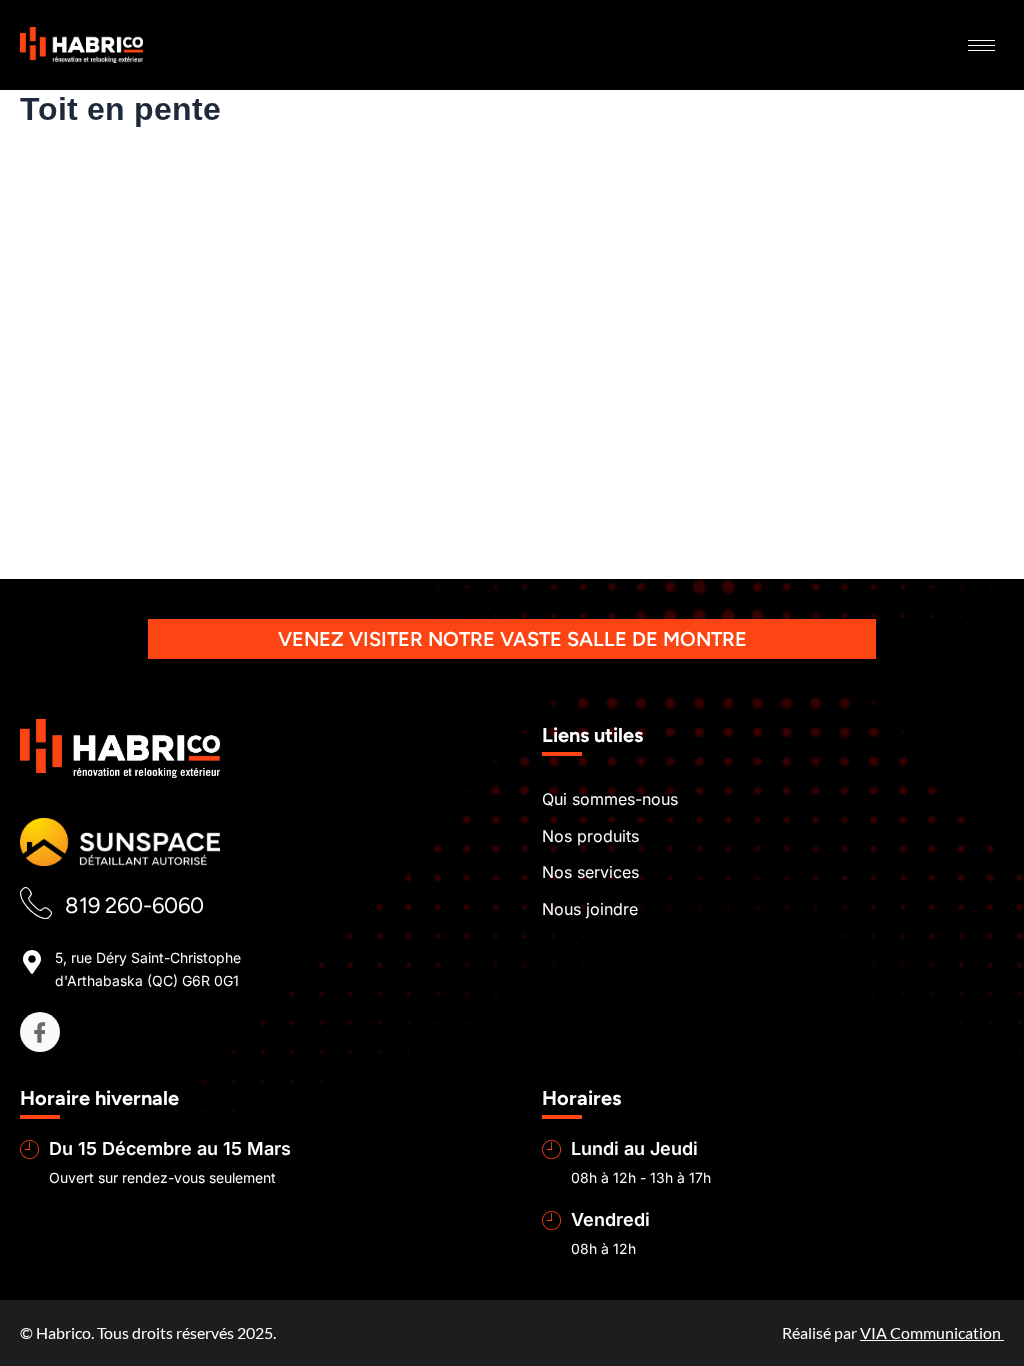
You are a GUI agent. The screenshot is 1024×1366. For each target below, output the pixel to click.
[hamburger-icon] (981, 45)
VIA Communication (932, 1332)
